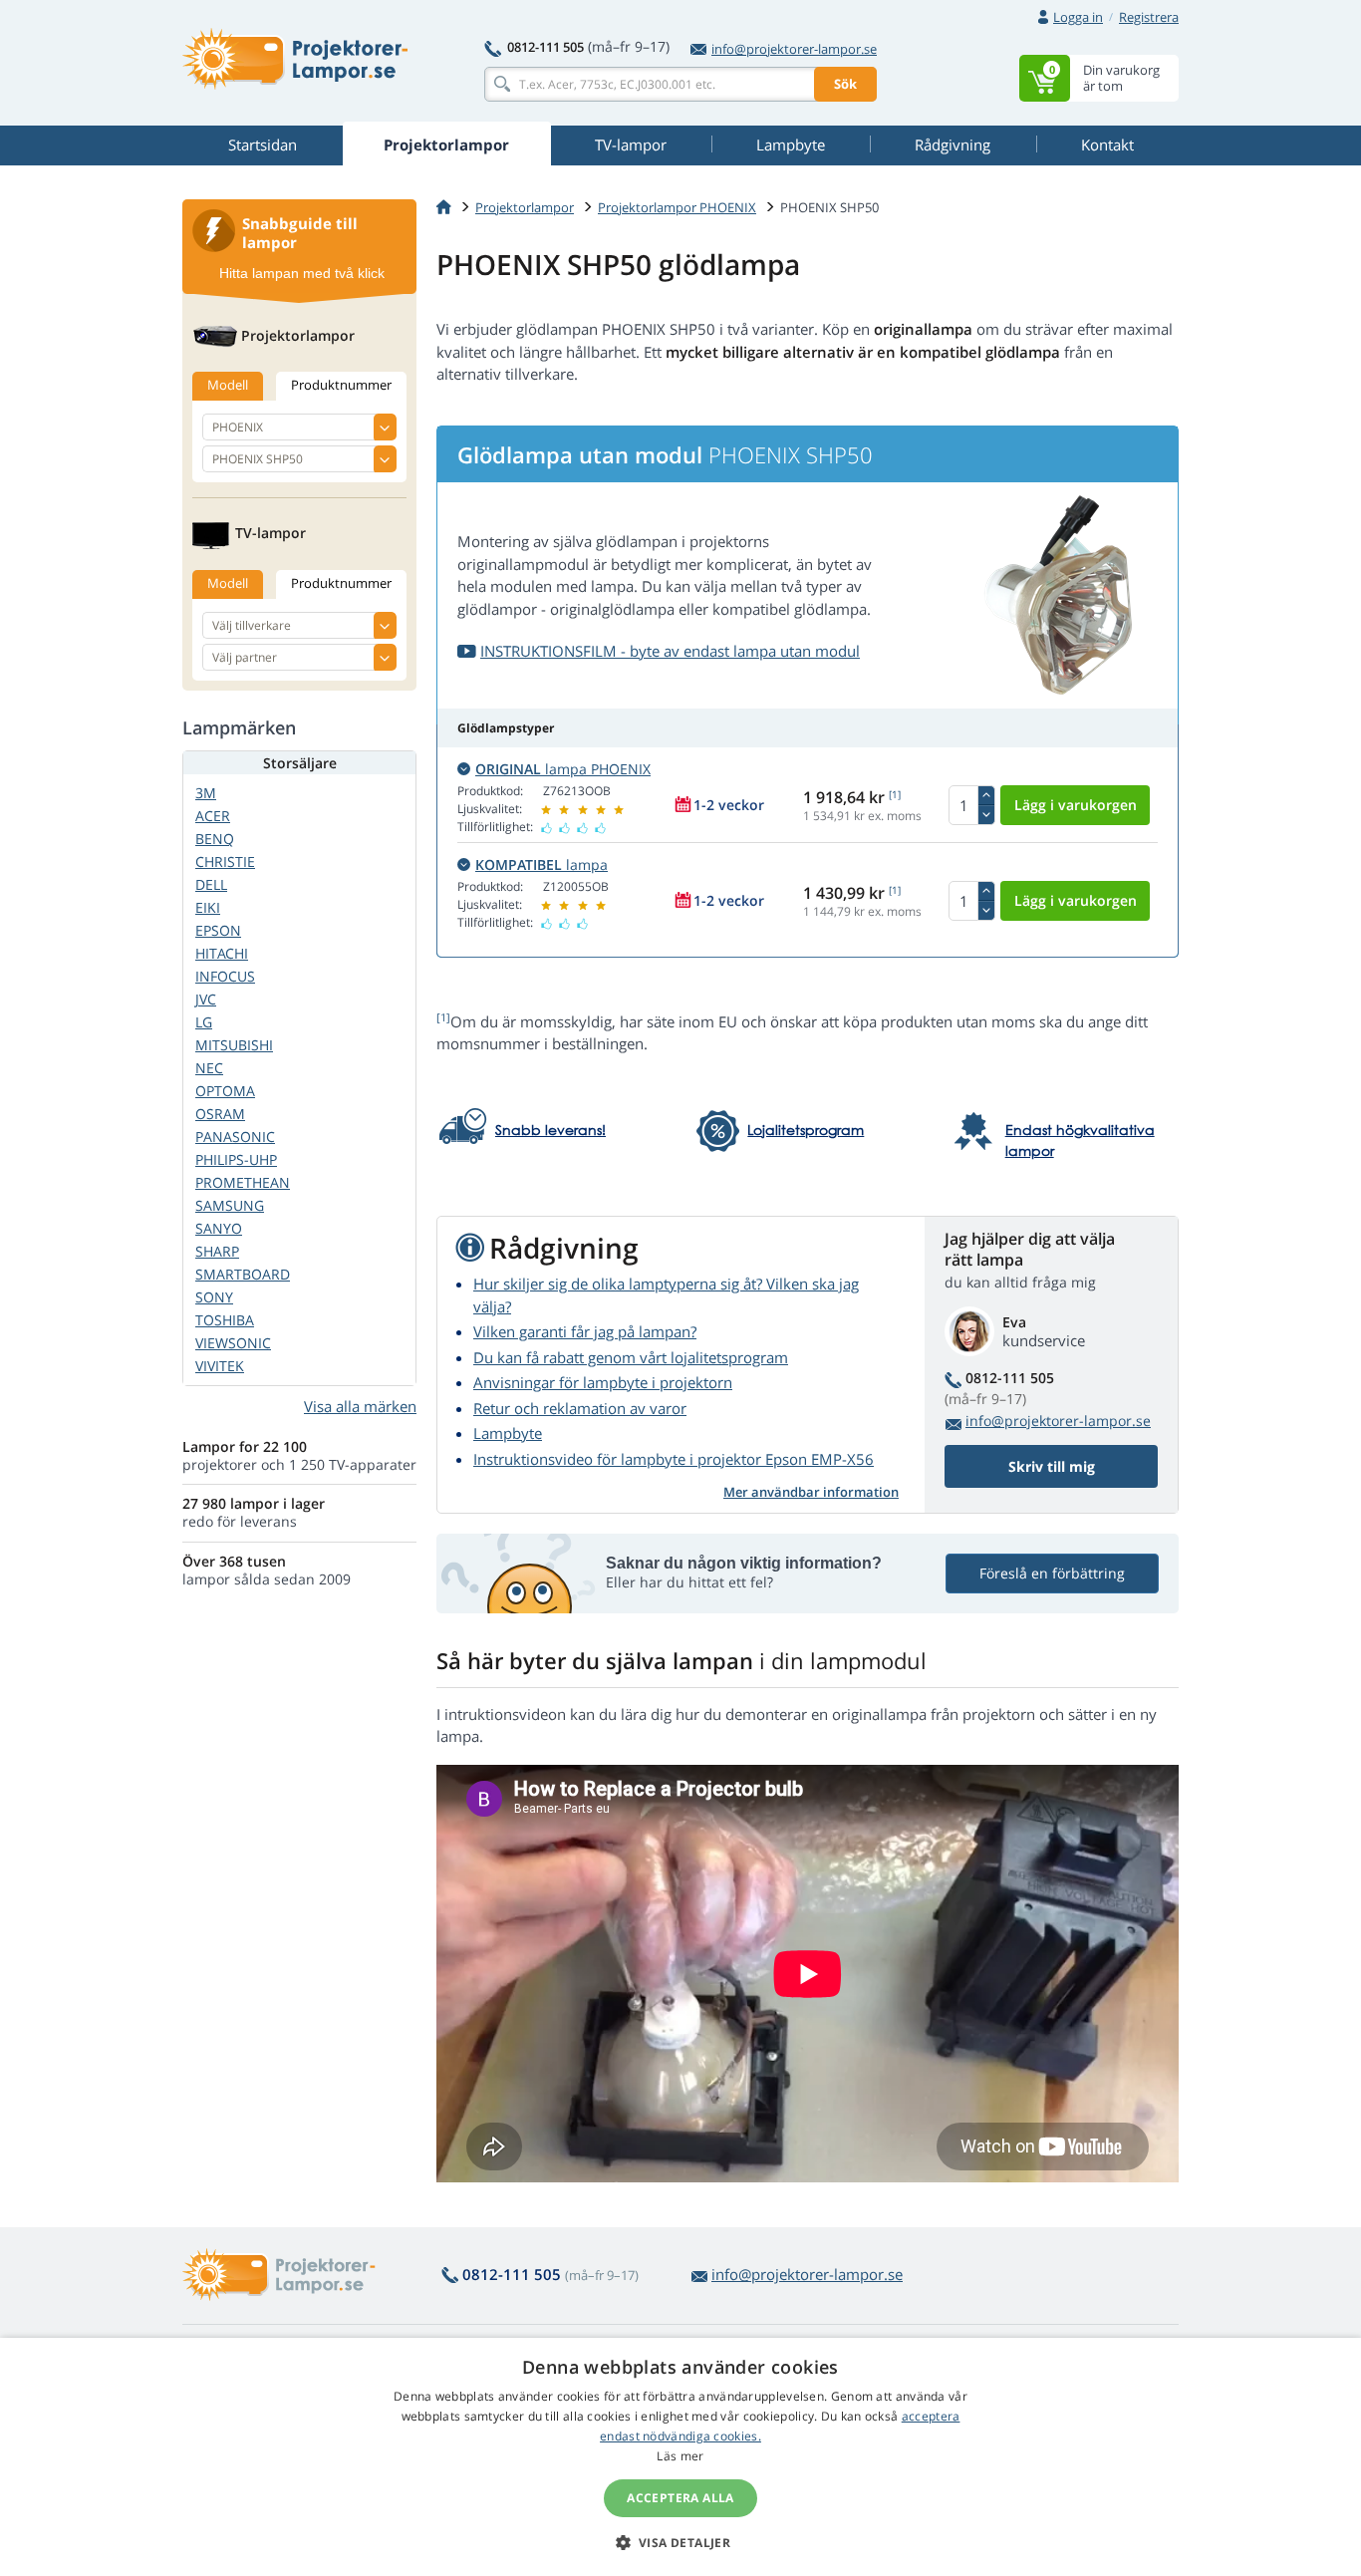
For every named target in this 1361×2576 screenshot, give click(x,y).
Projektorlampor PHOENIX (677, 207)
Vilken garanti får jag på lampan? (585, 1331)
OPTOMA (225, 1091)
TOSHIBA (225, 1320)
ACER (213, 816)
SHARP (217, 1251)
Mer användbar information (811, 1492)
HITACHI (222, 953)
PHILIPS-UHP (236, 1159)
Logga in (1078, 17)
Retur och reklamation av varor (580, 1408)
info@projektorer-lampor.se (794, 49)
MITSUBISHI (234, 1045)
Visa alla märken (360, 1406)
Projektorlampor (525, 207)
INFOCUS (225, 976)
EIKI (208, 907)
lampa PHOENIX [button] (563, 769)
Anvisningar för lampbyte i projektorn (603, 1382)
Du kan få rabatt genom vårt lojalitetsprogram (631, 1357)
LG (204, 1022)
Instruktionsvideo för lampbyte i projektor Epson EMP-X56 (674, 1459)
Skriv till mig (1052, 1466)
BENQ (215, 839)
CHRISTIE (225, 861)
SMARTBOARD (243, 1274)
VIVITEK (220, 1366)
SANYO (219, 1228)
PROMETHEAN (243, 1182)
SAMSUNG (230, 1205)
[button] (681, 2542)
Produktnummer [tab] (341, 385)
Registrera (1149, 17)
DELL (211, 884)
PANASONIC (235, 1137)
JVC (206, 999)
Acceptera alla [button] (680, 2498)
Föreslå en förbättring (1052, 1573)
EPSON (218, 930)
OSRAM (220, 1114)
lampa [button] (542, 864)
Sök (845, 84)
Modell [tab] (228, 385)
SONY (214, 1297)
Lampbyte (508, 1433)
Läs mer (680, 2456)
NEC (209, 1068)
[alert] (680, 2457)
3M (206, 793)
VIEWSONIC (233, 1343)
